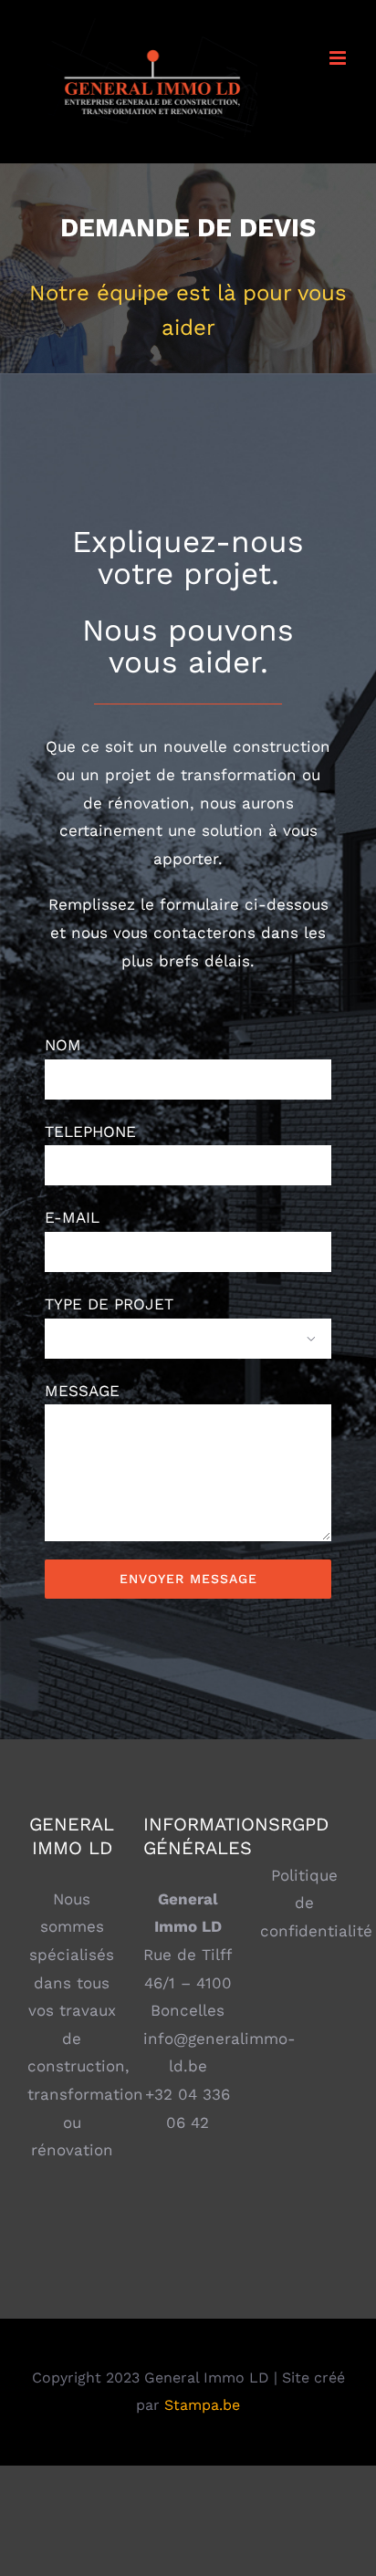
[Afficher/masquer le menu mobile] (339, 58)
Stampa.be (202, 2405)
